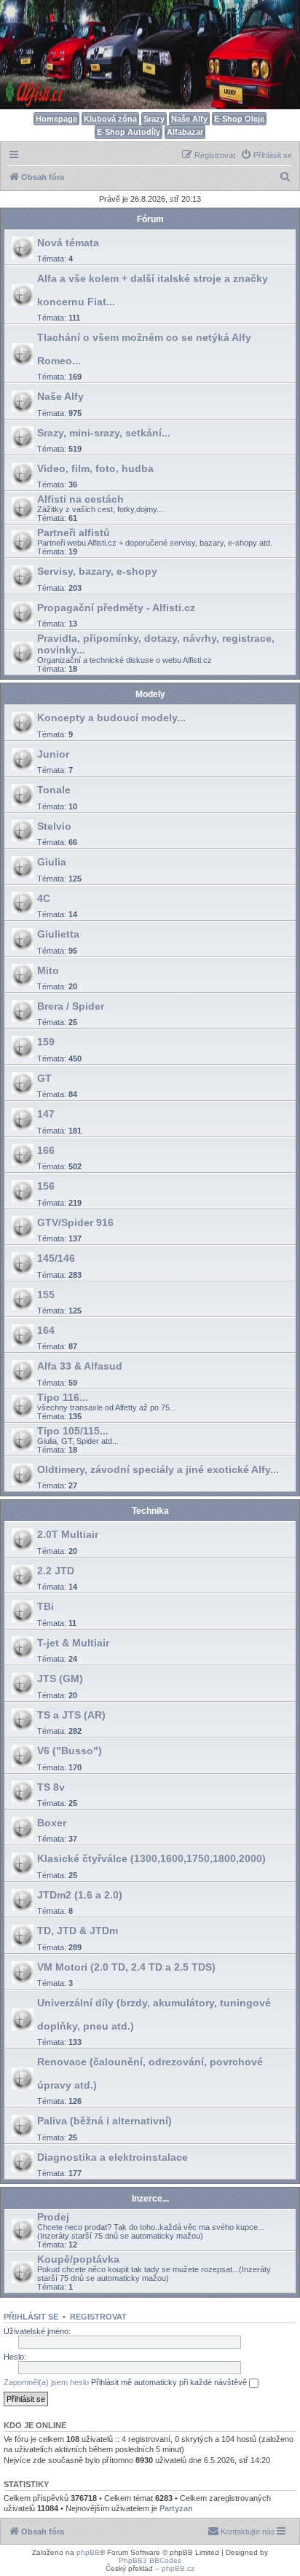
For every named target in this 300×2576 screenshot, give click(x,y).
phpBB (88, 2552)
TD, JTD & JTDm (78, 1931)
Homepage (56, 119)
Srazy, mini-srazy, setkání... (104, 433)
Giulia (52, 862)
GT (44, 1078)
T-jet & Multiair (73, 1643)
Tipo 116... (63, 1397)
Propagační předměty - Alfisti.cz (116, 608)
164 (46, 1330)
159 (46, 1042)
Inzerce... (150, 2199)
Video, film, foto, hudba (95, 468)
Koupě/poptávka (78, 2259)
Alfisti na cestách (80, 499)
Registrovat (98, 2317)
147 (46, 1114)
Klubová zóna (110, 119)
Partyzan (176, 2508)
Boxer (52, 1823)
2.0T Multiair (68, 1534)
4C (44, 898)
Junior (53, 754)
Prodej (53, 2217)
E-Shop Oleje (239, 119)
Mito (48, 970)
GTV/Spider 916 (75, 1222)
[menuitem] (266, 155)
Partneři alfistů (74, 533)
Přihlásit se (31, 2317)
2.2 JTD (56, 1571)
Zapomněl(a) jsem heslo (46, 2382)
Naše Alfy (189, 119)
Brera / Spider (71, 1006)
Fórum (150, 219)
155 (46, 1295)
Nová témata (68, 243)
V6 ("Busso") (70, 1751)
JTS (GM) (60, 1678)
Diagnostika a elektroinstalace (112, 2157)
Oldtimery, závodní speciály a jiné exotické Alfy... (158, 1469)
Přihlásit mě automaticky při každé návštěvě (170, 2382)
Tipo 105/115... (73, 1431)
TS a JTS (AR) (71, 1715)
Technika (150, 1511)
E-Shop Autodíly (129, 132)
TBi (46, 1606)
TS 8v (51, 1787)
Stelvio (54, 826)
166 (46, 1150)
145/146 (56, 1258)
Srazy (154, 119)
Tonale (54, 790)
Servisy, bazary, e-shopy (97, 571)
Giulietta (58, 934)
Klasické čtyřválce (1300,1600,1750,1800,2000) (151, 1858)
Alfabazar (185, 132)
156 (46, 1186)
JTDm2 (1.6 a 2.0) (80, 1895)
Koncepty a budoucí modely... (111, 718)
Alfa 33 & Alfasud (80, 1366)
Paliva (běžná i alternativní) (104, 2121)
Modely (150, 694)
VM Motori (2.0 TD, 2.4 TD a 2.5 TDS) (126, 1967)
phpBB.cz (178, 2568)
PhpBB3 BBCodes (150, 2560)
